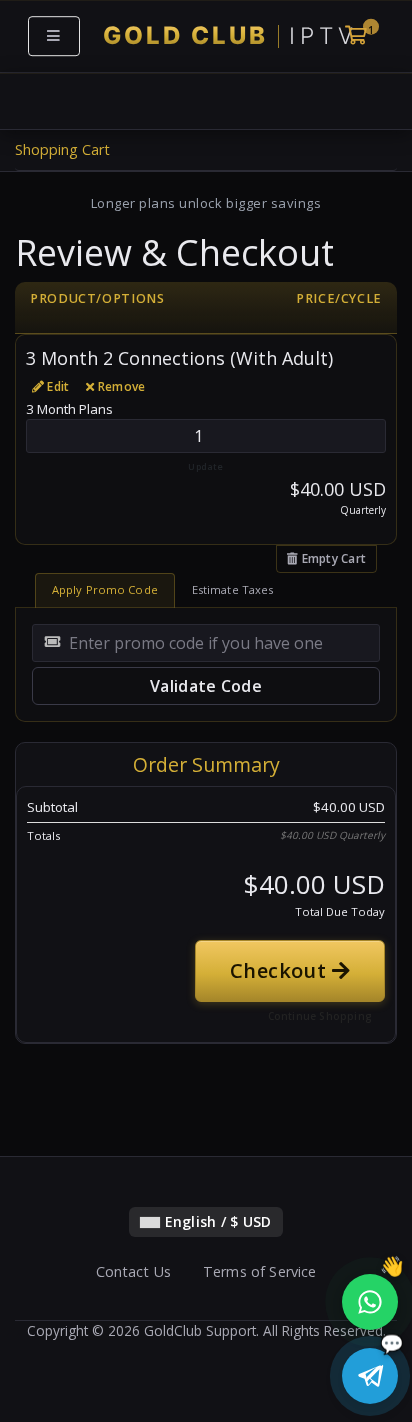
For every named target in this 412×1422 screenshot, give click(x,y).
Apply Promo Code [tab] (105, 589)
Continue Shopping (320, 1016)
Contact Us (133, 1271)
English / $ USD (215, 1221)
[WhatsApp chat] (367, 1301)
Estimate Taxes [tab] (233, 589)
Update (205, 466)
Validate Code (206, 686)
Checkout (281, 970)
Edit (56, 386)
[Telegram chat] (370, 1376)
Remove (120, 386)
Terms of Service (259, 1271)
